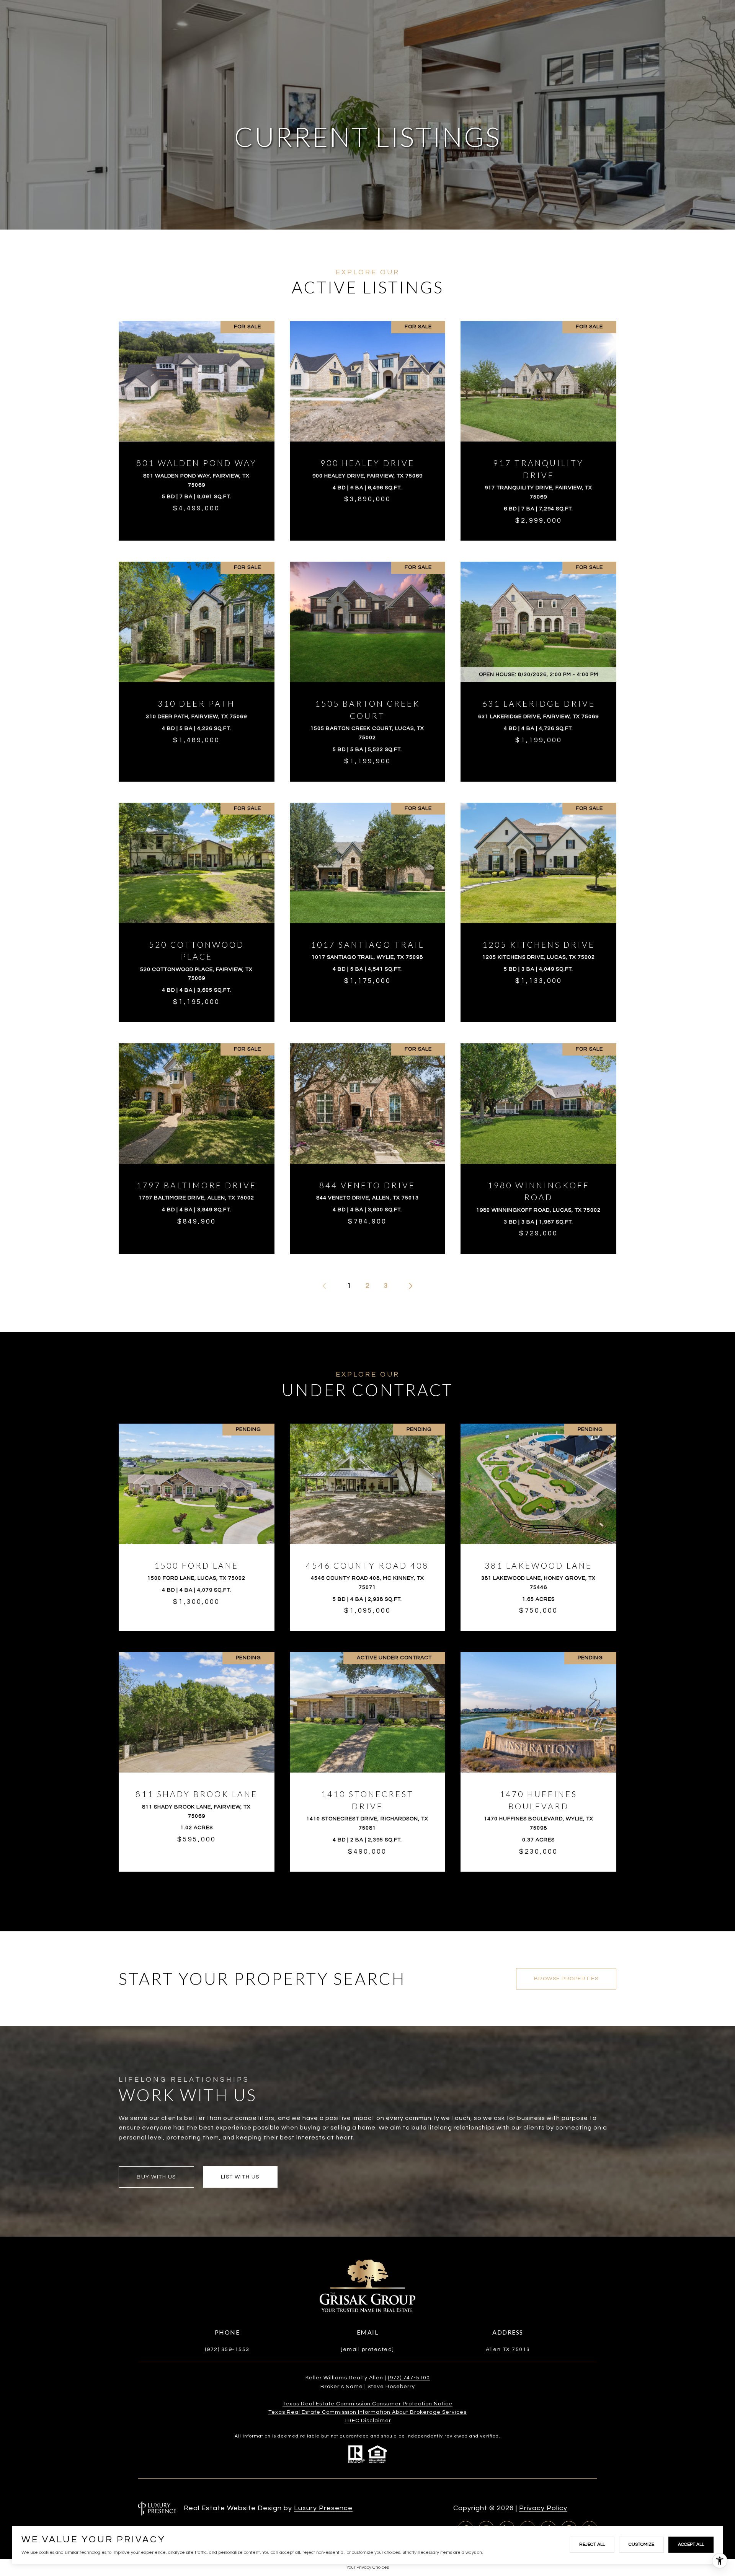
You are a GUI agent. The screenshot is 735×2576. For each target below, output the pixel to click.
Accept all (691, 2544)
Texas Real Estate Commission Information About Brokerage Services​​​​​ (367, 2412)
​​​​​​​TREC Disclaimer (368, 2421)
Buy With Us (156, 2177)
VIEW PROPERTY (197, 427)
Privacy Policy (543, 2508)
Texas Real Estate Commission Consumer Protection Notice (367, 2404)
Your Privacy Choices (368, 2567)
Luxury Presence (323, 2508)
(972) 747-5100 (409, 2378)
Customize (641, 2544)
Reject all (592, 2544)
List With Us (240, 2177)
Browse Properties (566, 1979)
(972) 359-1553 (227, 2350)
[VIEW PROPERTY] (197, 420)
